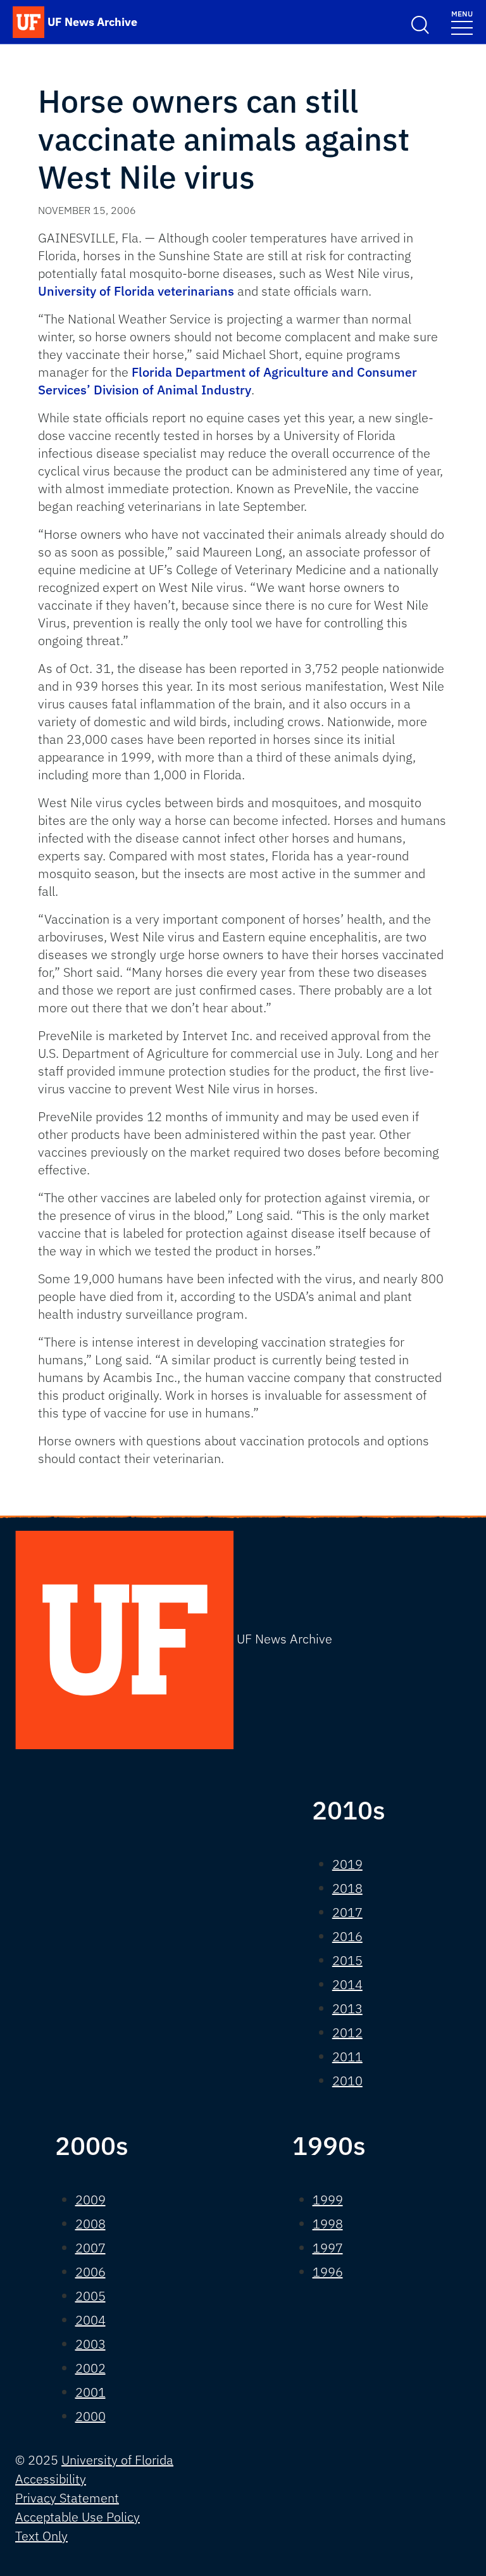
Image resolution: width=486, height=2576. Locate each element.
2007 (90, 2248)
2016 (347, 1936)
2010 (347, 2081)
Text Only (41, 2536)
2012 (347, 2033)
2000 (90, 2416)
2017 (347, 1912)
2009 (90, 2200)
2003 (90, 2344)
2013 (347, 2008)
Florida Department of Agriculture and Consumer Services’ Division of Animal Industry (227, 381)
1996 (328, 2272)
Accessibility (51, 2479)
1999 (328, 2200)
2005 (90, 2296)
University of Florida (96, 291)
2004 (90, 2320)
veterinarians (196, 291)
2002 (90, 2368)
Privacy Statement (67, 2498)
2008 (90, 2224)
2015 (347, 1960)
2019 (347, 1864)
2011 (347, 2057)
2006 (90, 2272)
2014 (347, 1984)
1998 (328, 2224)
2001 (90, 2392)
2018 (347, 1888)
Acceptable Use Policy (78, 2517)
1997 (328, 2248)
